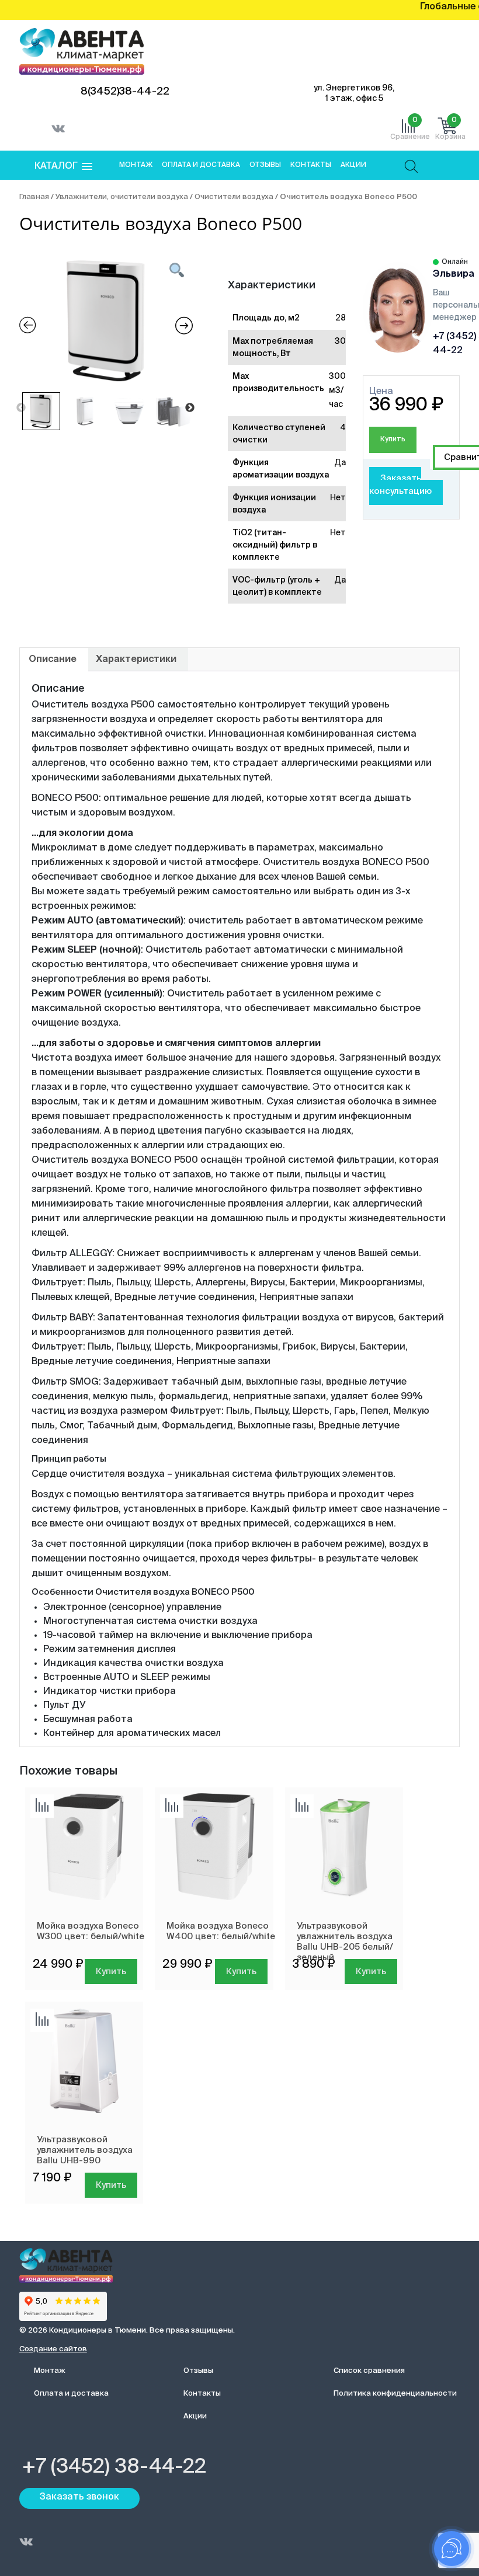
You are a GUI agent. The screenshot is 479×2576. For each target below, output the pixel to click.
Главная (34, 197)
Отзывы (265, 165)
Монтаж (136, 165)
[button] (63, 167)
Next (190, 408)
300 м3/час (337, 391)
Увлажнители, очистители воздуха (122, 197)
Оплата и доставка (201, 165)
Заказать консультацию (400, 485)
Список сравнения (369, 2371)
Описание (53, 660)
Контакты (311, 165)
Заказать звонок (79, 2497)
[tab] (53, 660)
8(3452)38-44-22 (125, 92)
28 (341, 318)
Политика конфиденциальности (395, 2394)
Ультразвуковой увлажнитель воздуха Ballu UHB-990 (85, 2150)
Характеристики (136, 660)
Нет (338, 498)
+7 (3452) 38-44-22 (114, 2467)
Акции (353, 165)
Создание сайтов (53, 2349)
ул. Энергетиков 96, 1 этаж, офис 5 (354, 93)
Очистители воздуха (234, 197)
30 (340, 341)
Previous (21, 408)
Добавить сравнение (42, 1806)
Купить (393, 440)
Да (340, 463)
